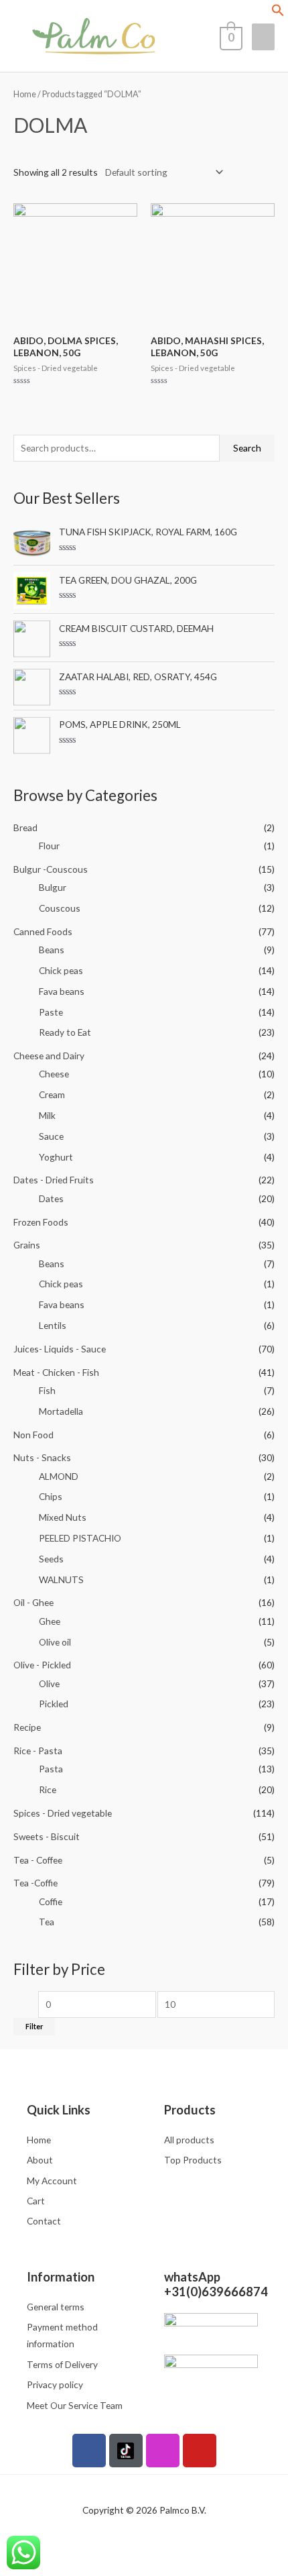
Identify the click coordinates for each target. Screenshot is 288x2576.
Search (247, 448)
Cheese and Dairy (49, 1056)
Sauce (51, 1136)
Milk (47, 1115)
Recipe (27, 1727)
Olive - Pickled (42, 1665)
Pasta (51, 1769)
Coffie (51, 1901)
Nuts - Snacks (42, 1457)
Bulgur (53, 887)
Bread (25, 827)
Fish (47, 1390)
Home (25, 94)
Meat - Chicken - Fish (56, 1372)
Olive (49, 1683)
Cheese (54, 1074)
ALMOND (59, 1476)
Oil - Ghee (33, 1602)
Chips (51, 1496)
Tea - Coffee (38, 1860)
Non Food (33, 1435)
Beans (52, 950)
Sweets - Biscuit (47, 1836)
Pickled (54, 1704)
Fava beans (62, 991)
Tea (47, 1922)
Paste (51, 1012)
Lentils (53, 1325)
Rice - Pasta (38, 1751)
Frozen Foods (41, 1222)
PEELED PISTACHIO (80, 1538)
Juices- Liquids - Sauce (60, 1349)
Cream (52, 1094)
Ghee (50, 1621)
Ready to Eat (65, 1032)
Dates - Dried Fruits (54, 1180)
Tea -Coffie (35, 1883)
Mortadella (61, 1411)
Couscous (60, 908)
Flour (49, 846)
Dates (51, 1198)
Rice (48, 1789)
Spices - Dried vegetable (63, 1813)
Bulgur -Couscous (51, 869)
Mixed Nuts (63, 1517)
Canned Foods (43, 931)
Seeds (51, 1559)
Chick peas (61, 970)
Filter (34, 2026)
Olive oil (55, 1642)
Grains (27, 1245)
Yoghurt (56, 1157)
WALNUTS (61, 1579)
